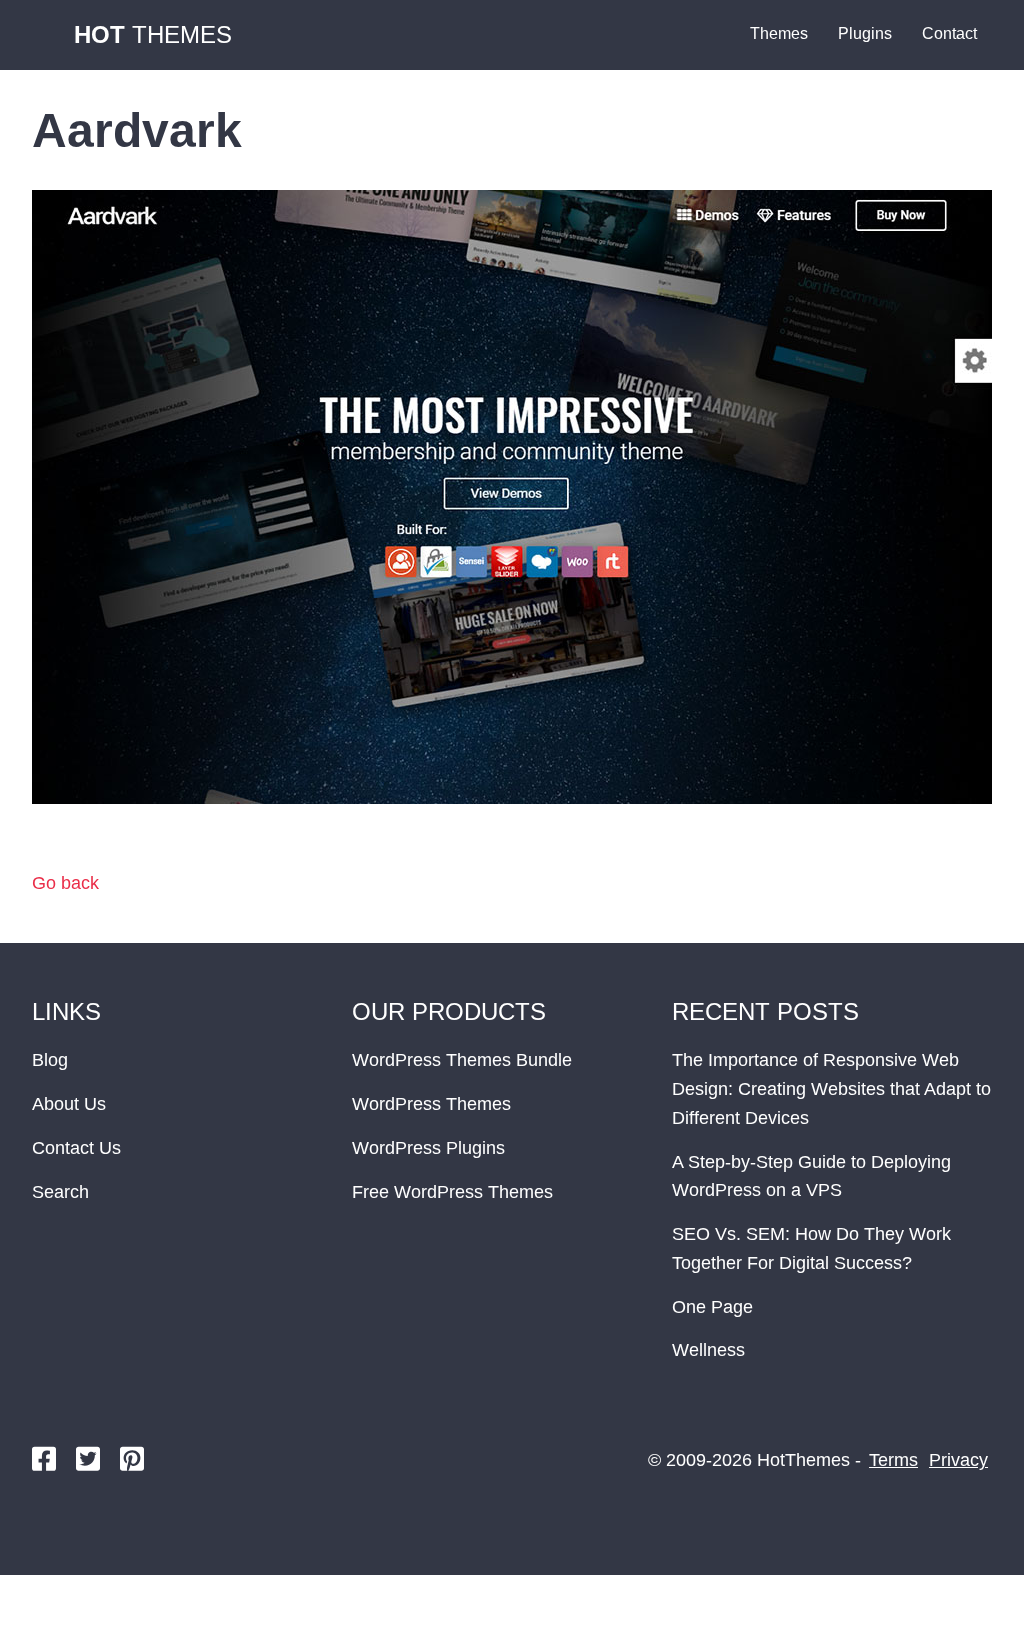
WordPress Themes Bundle (462, 1060)
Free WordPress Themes (452, 1192)
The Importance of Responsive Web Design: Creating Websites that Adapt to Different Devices (831, 1089)
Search (60, 1192)
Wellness (708, 1350)
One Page (712, 1307)
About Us (69, 1104)
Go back (65, 883)
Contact (949, 33)
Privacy (958, 1460)
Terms (893, 1460)
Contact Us (76, 1148)
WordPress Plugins (428, 1148)
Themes (153, 34)
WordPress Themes (431, 1104)
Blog (50, 1060)
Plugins (865, 33)
